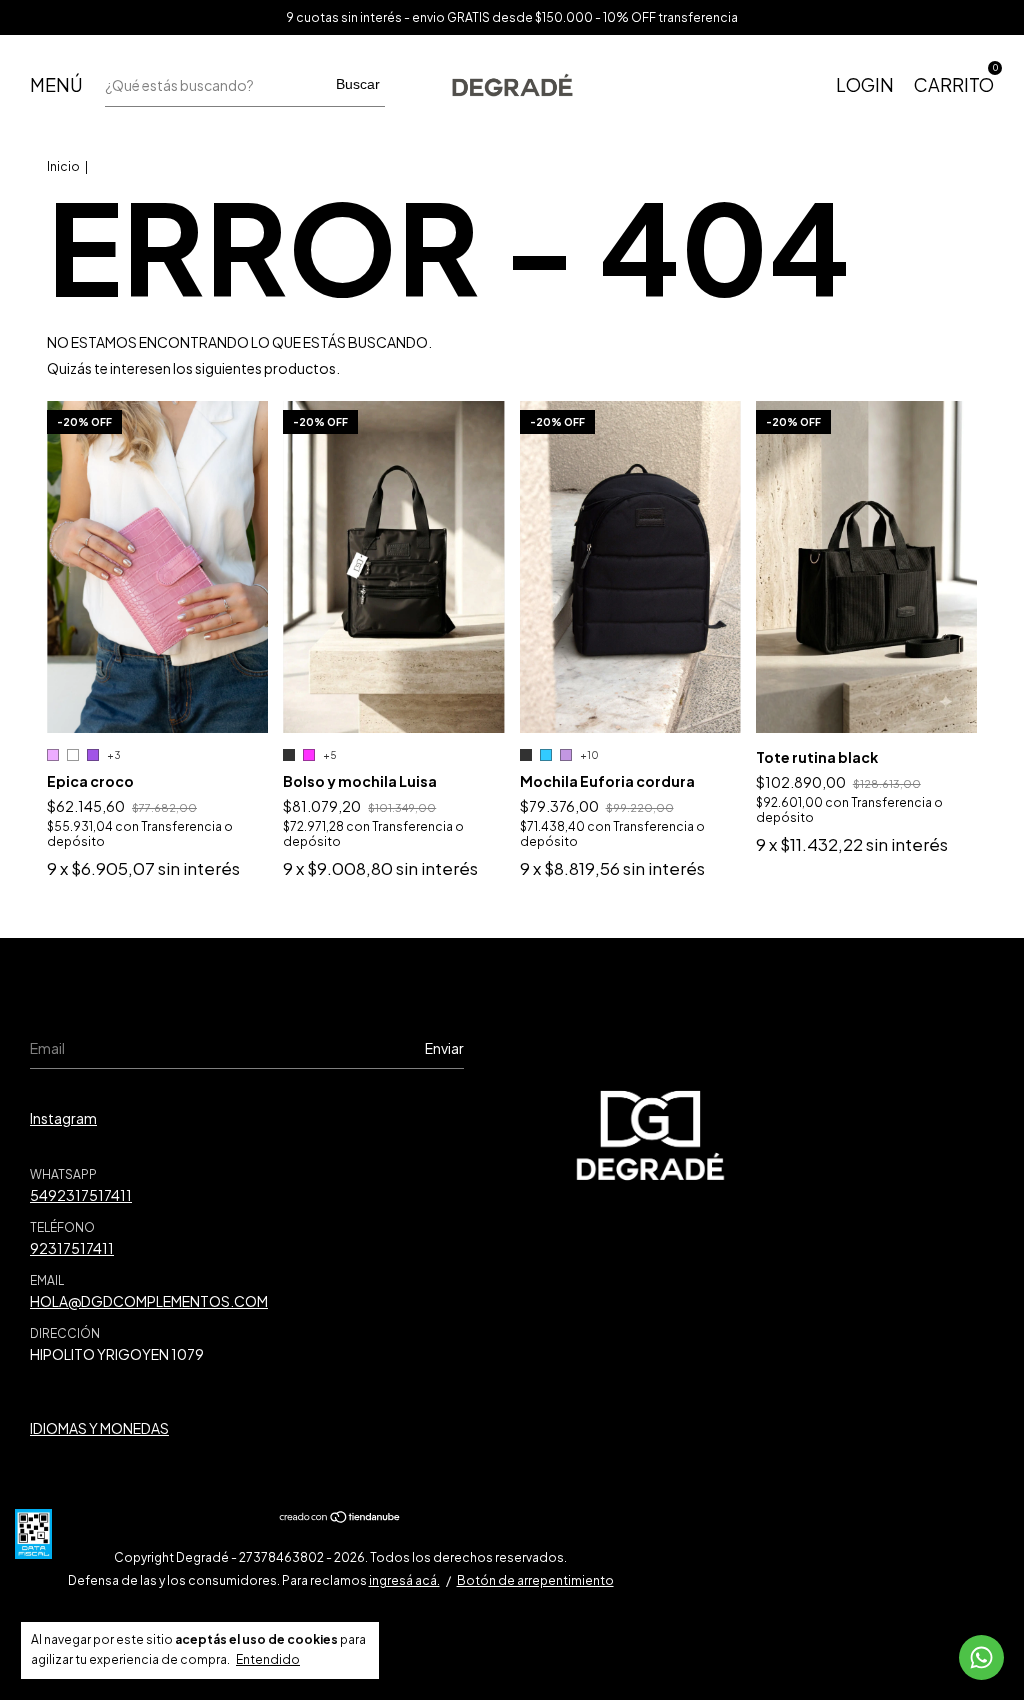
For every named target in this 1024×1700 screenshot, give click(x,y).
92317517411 (72, 1248)
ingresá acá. (404, 1580)
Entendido (268, 1659)
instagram (63, 1118)
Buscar (358, 84)
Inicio (63, 166)
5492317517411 (81, 1195)
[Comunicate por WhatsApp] (981, 1657)
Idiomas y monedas (99, 1428)
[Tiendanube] (340, 1518)
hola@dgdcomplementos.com (149, 1301)
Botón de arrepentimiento (535, 1580)
